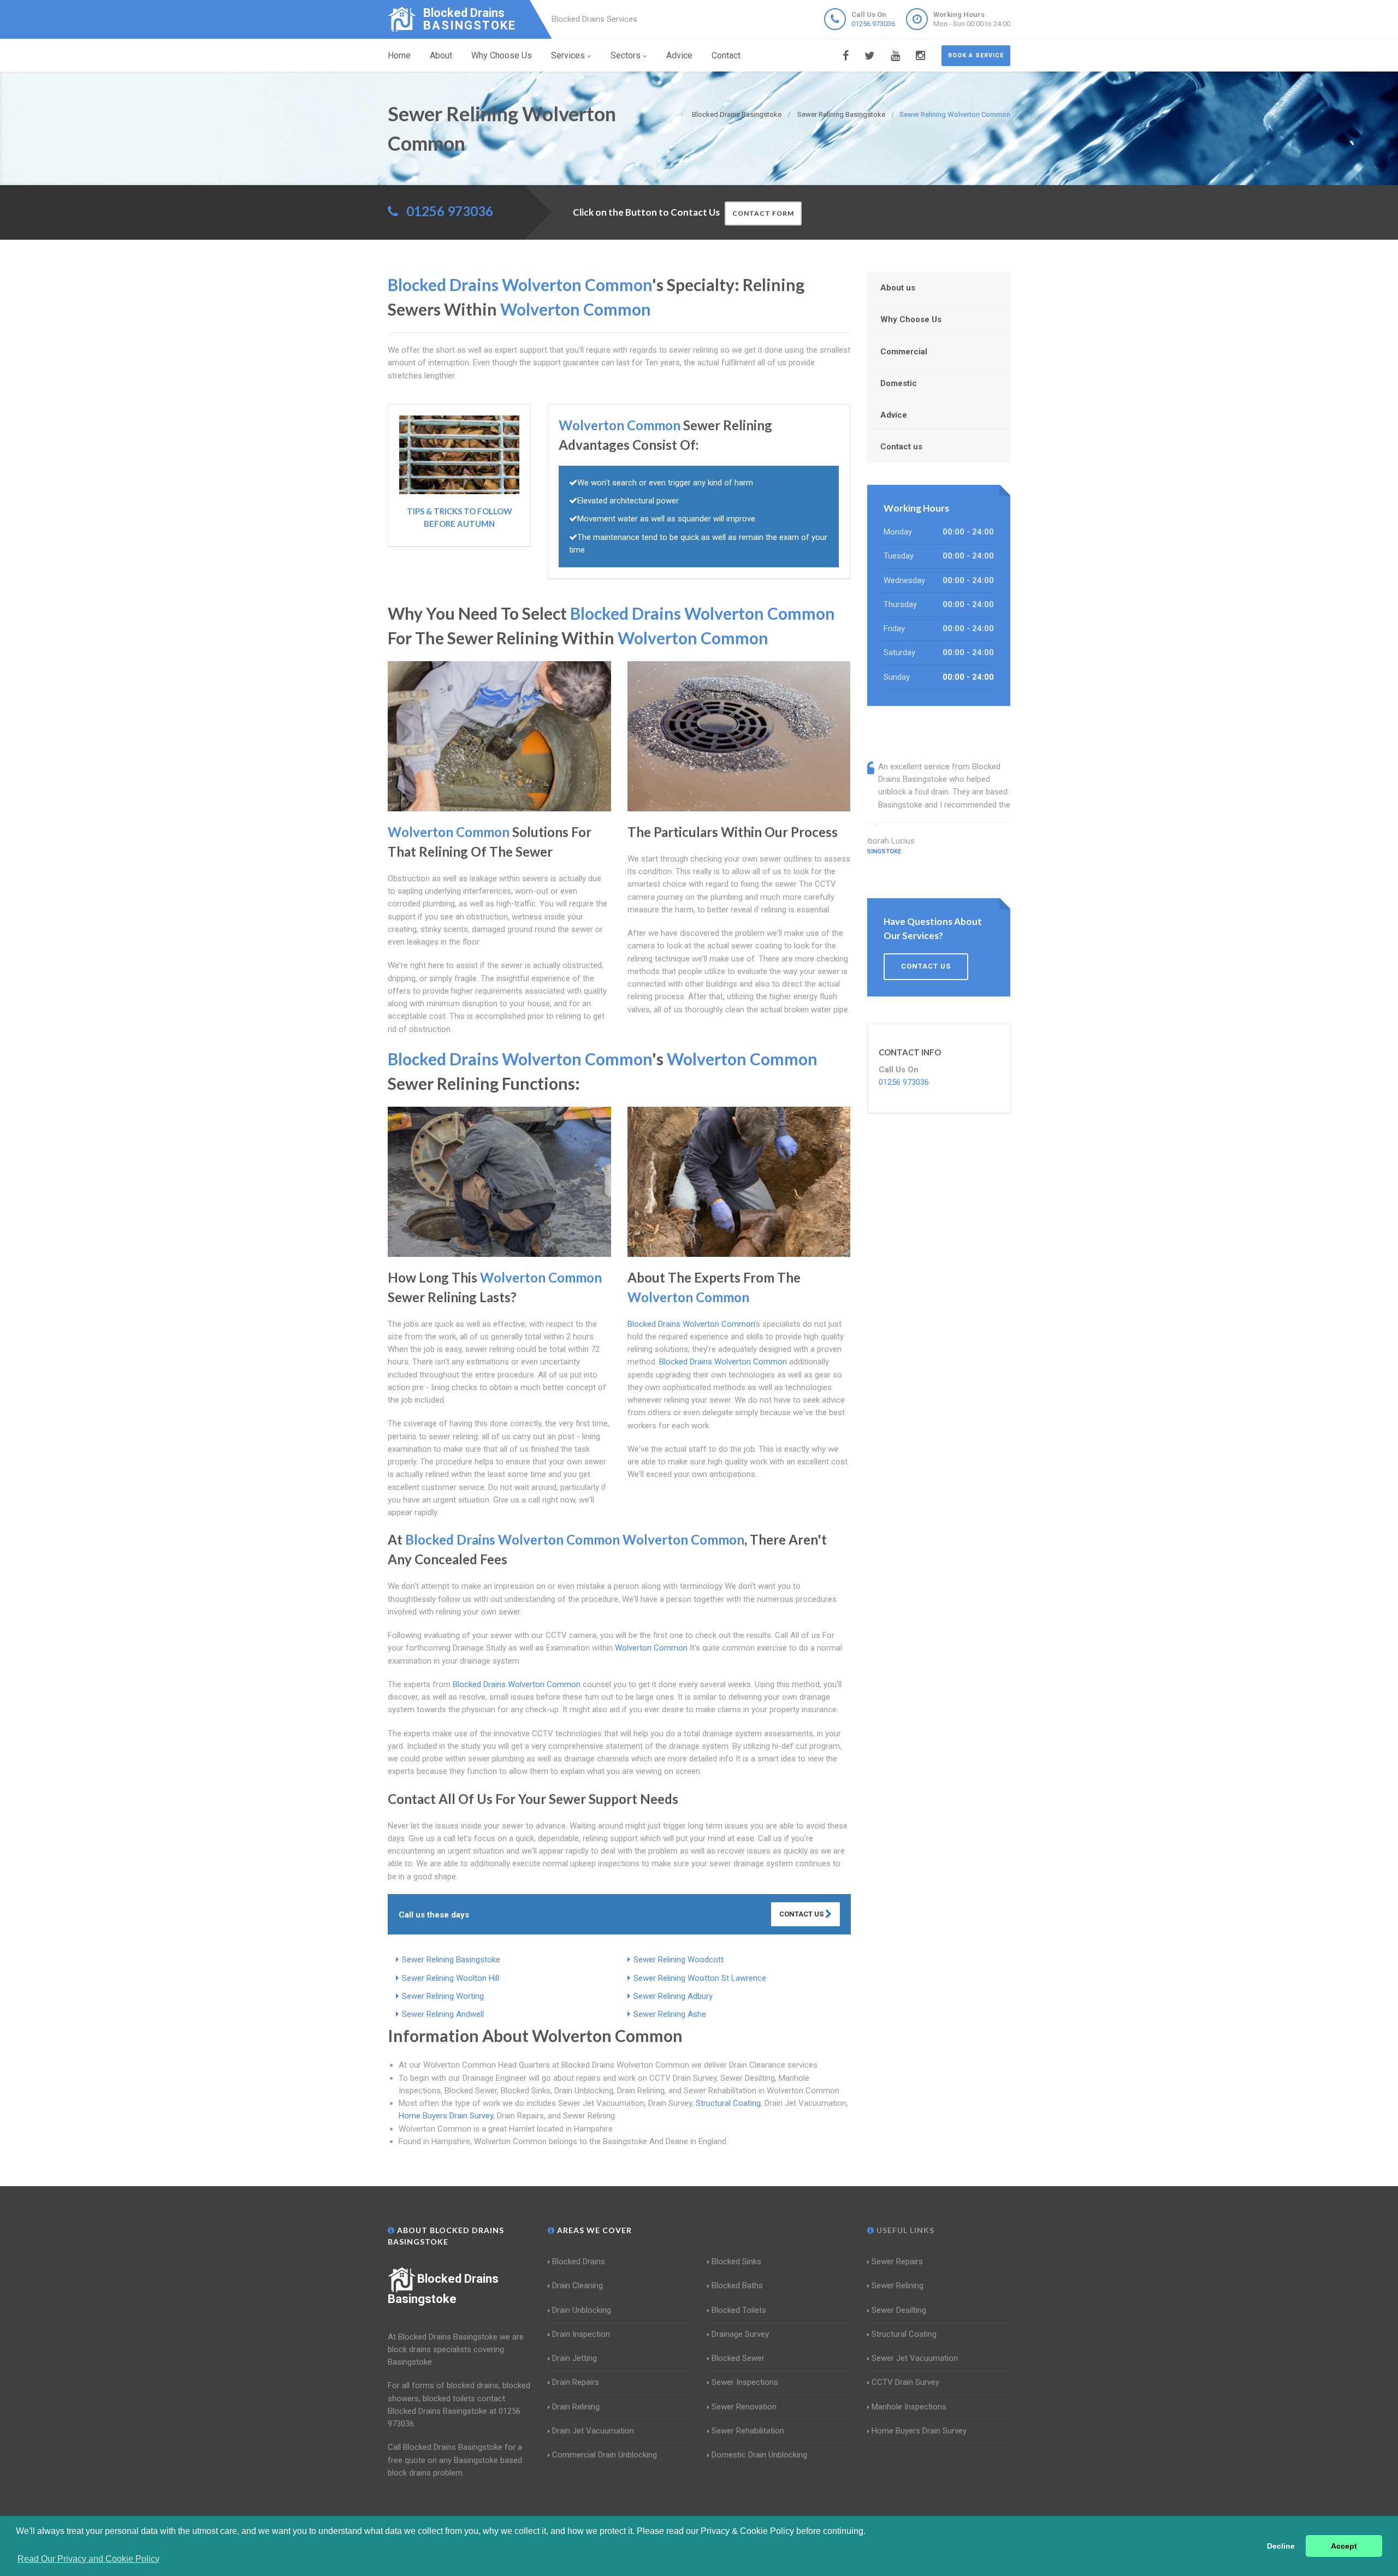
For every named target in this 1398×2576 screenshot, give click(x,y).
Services (568, 55)
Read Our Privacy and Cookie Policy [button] (88, 2559)
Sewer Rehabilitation (748, 2431)
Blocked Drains (579, 2262)
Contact (726, 55)
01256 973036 (873, 24)
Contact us (901, 447)
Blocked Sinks (736, 2262)
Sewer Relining (898, 2286)
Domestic (899, 383)
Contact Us (802, 1914)
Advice (679, 55)
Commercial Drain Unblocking (605, 2455)
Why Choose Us (502, 55)
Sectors (626, 55)
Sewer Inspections (745, 2382)
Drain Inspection (581, 2334)
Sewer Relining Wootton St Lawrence (700, 1978)
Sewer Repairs (897, 2262)
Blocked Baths (737, 2286)
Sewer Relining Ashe (670, 2014)
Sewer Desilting (899, 2310)
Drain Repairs (576, 2382)
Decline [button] (1281, 2546)
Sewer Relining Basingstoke (451, 1960)
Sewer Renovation (744, 2407)
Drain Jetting (574, 2358)
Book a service (976, 55)
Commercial (904, 352)
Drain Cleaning (577, 2286)
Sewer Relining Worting (443, 1996)
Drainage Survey (740, 2334)
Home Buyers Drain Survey (446, 2116)
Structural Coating (728, 2103)
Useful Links (904, 2230)
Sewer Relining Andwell (443, 2014)
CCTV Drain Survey (905, 2382)
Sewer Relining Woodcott (679, 1960)
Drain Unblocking (582, 2310)
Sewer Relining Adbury (673, 1996)
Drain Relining (576, 2407)
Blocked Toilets (739, 2310)
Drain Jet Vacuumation (593, 2431)
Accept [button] (1344, 2546)
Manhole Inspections (909, 2407)
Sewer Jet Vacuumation (915, 2358)
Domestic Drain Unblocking (759, 2455)
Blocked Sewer (738, 2358)
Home (399, 55)
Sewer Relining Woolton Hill (451, 1978)
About (441, 55)
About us (898, 288)
